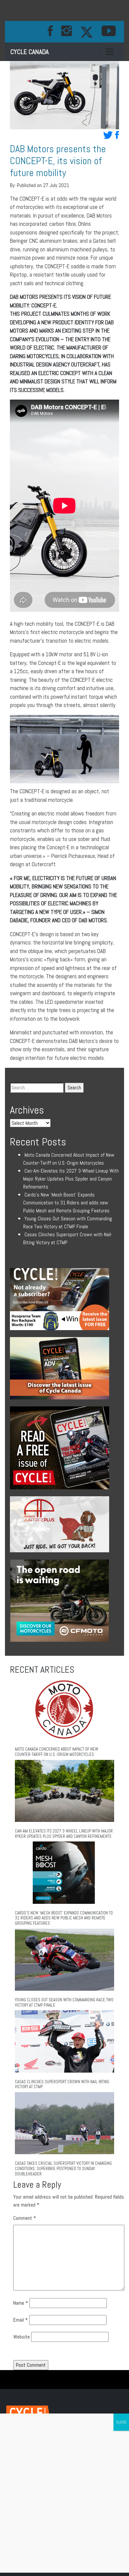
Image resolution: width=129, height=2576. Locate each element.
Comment (25, 2218)
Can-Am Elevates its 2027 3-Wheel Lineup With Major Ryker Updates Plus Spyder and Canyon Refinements (71, 1179)
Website (21, 2337)
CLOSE (121, 2422)
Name (21, 2303)
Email (21, 2320)
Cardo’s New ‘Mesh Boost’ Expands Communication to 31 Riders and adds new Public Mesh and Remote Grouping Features (66, 1203)
